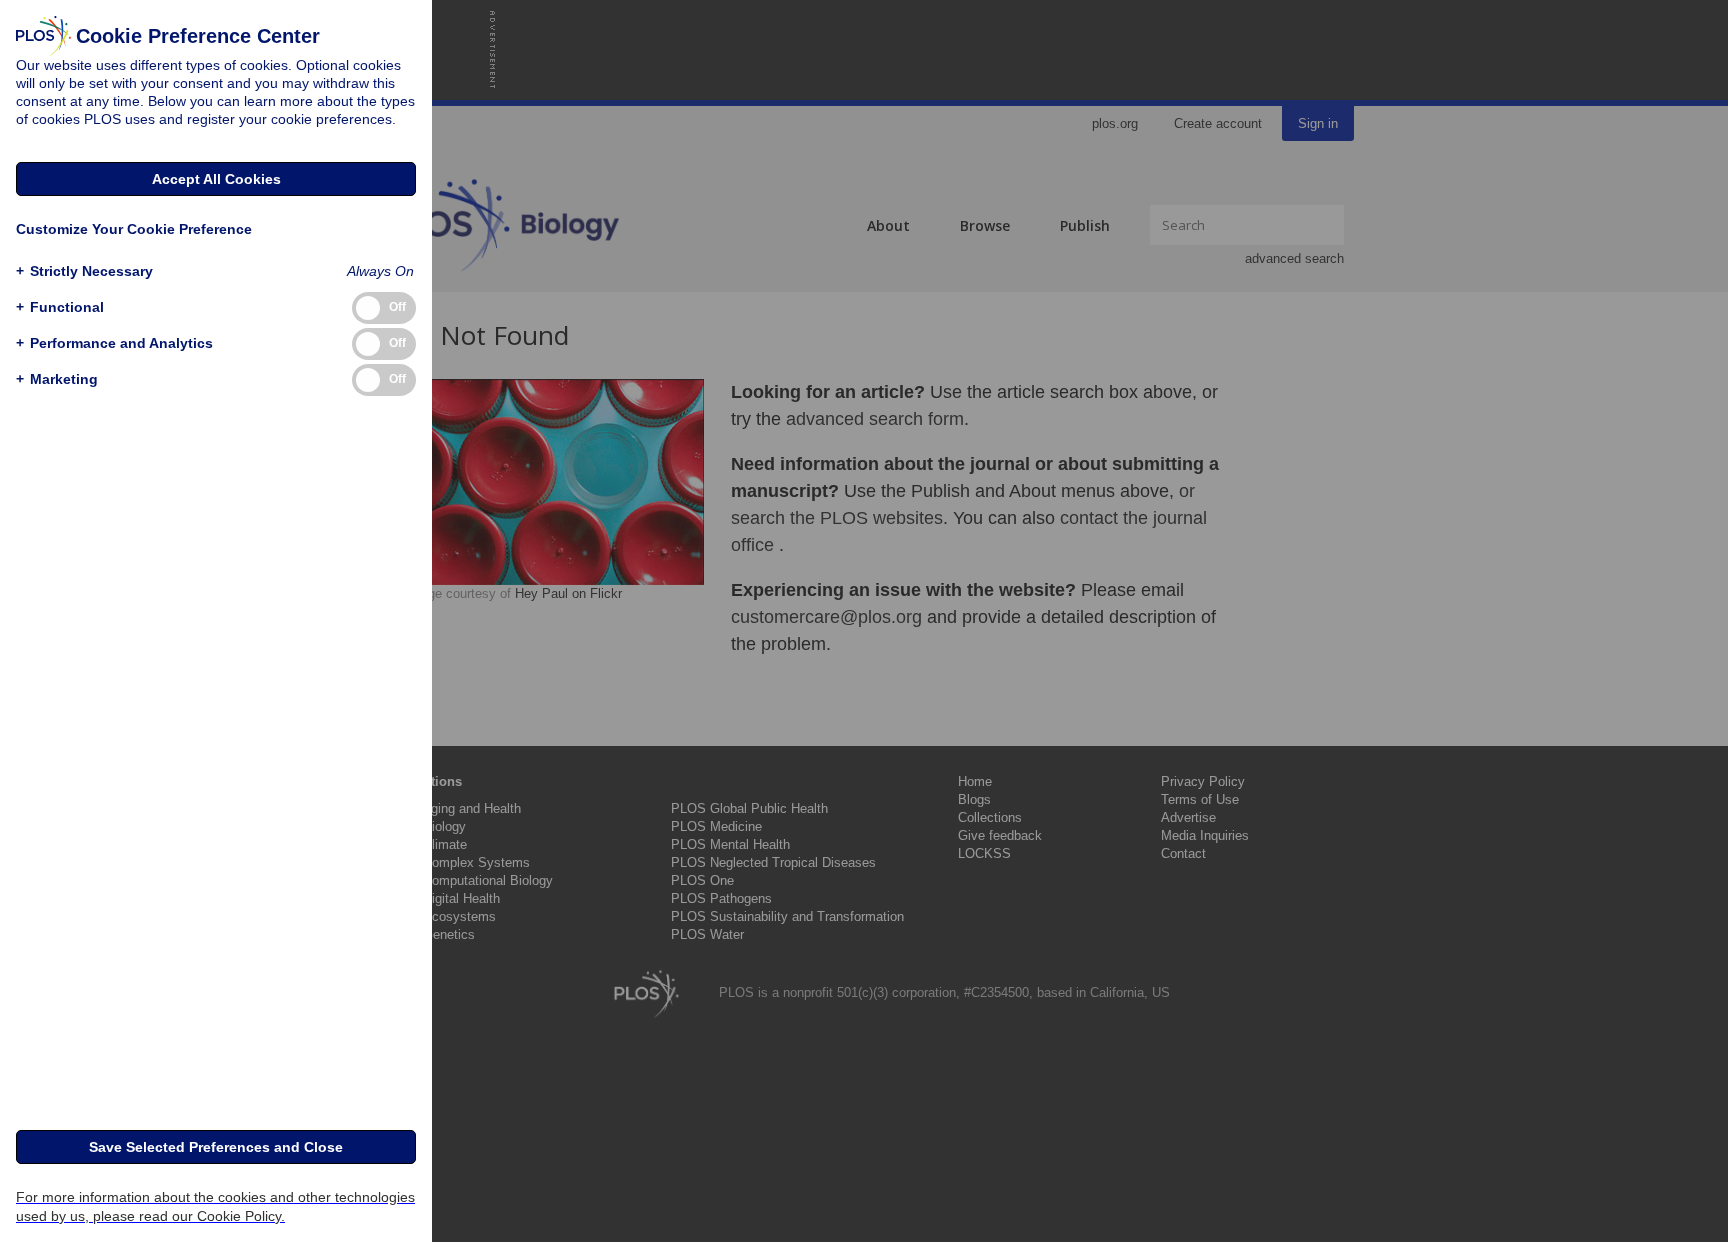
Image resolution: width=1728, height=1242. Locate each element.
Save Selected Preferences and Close (216, 1147)
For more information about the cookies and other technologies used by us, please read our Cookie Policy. (215, 1206)
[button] (84, 271)
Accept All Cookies (216, 179)
